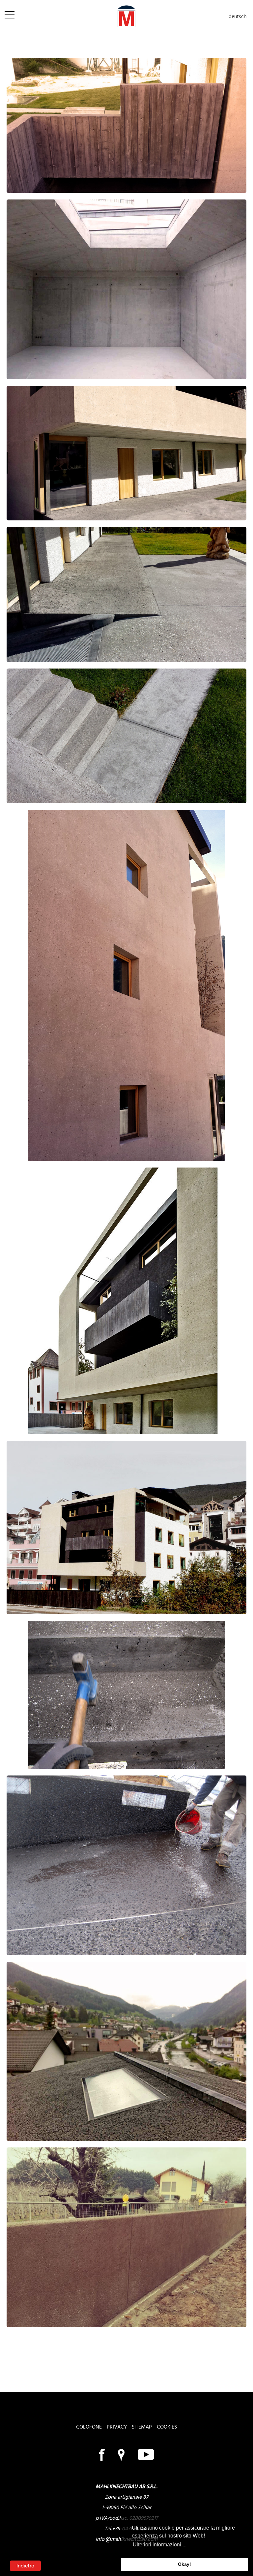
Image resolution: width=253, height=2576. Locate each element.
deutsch (238, 16)
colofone (89, 2427)
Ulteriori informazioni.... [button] (160, 2545)
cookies (167, 2427)
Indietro (25, 2566)
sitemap (142, 2427)
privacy (117, 2427)
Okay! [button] (184, 2564)
